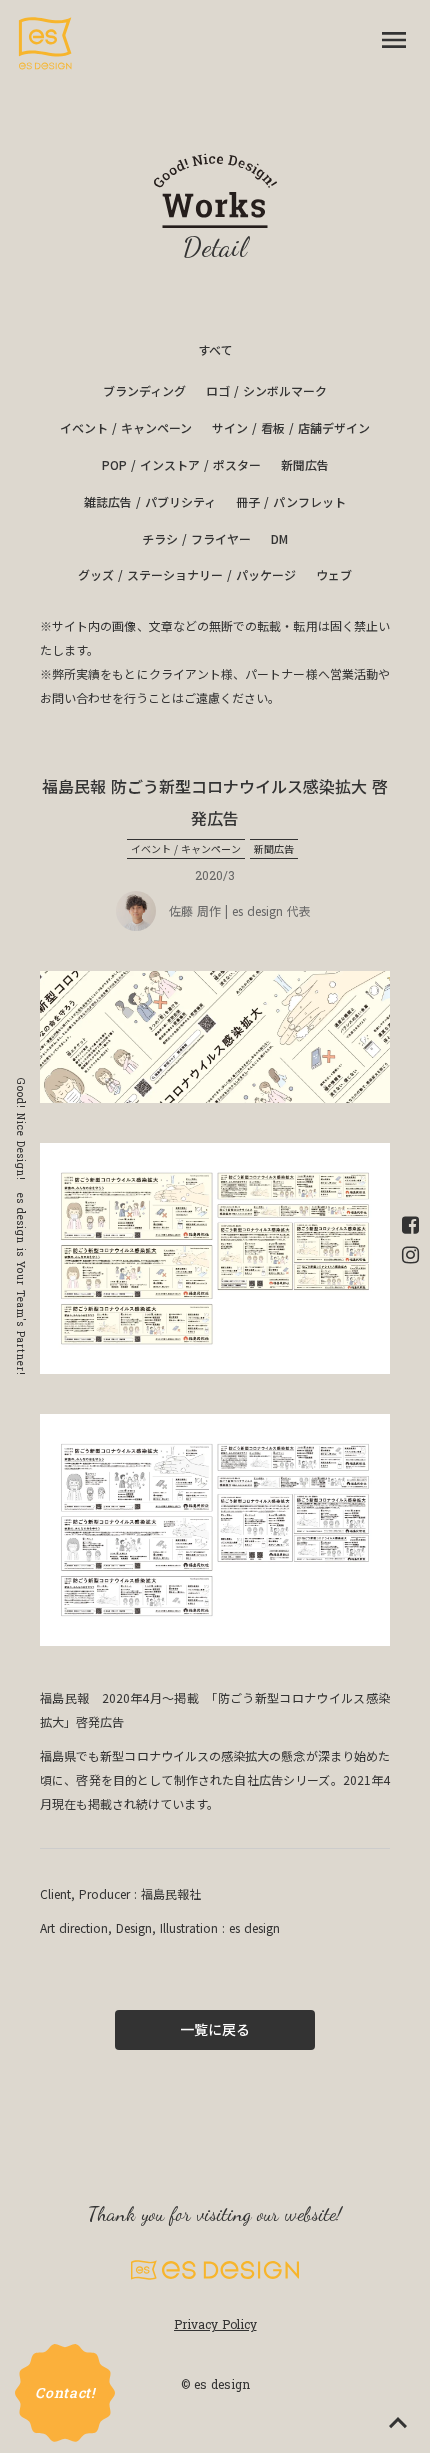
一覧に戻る (215, 2029)
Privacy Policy (215, 2324)
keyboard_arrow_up (397, 2423)
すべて (215, 350)
